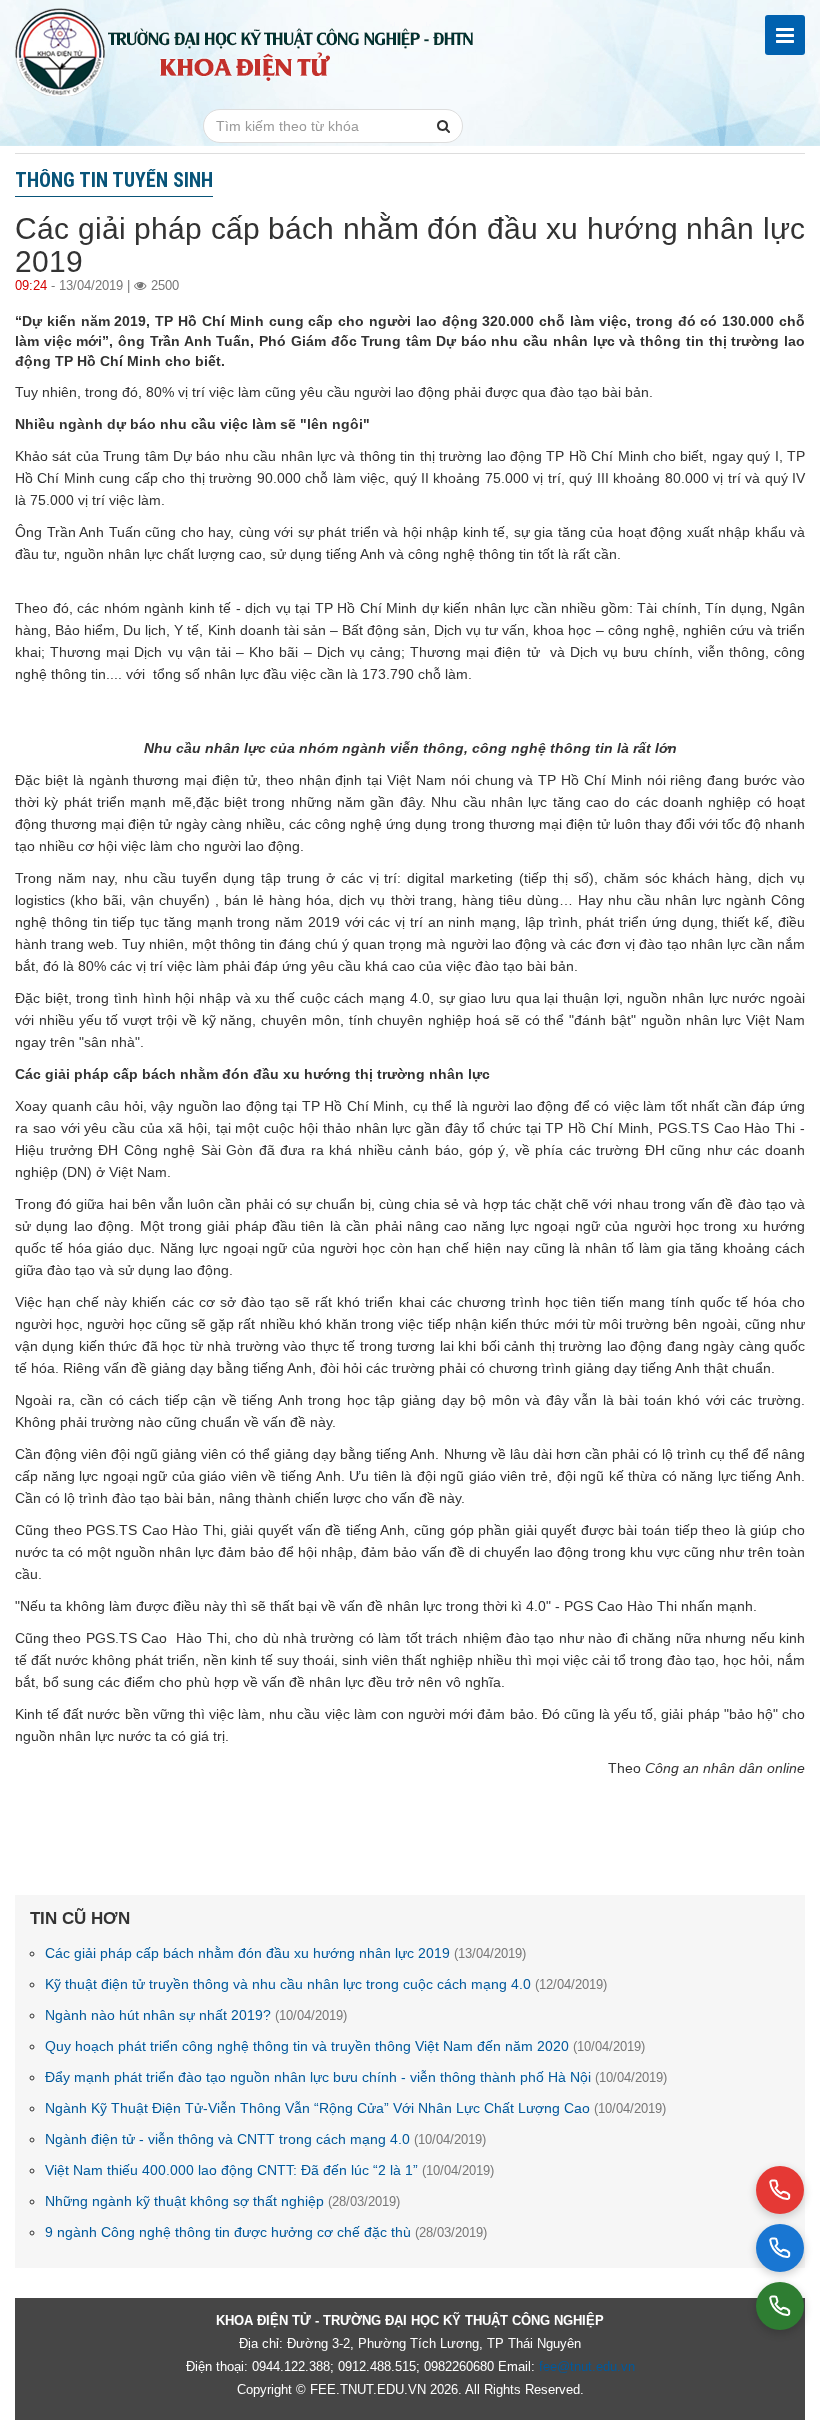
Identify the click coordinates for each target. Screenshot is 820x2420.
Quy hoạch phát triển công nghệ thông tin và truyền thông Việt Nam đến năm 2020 (345, 2046)
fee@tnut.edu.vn (587, 2367)
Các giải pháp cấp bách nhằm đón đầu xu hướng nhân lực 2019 (285, 1953)
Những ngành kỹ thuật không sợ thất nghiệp (222, 2201)
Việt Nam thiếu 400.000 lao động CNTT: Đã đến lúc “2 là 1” (269, 2170)
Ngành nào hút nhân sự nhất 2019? (196, 2015)
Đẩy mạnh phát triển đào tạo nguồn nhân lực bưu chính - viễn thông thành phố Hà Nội (356, 2077)
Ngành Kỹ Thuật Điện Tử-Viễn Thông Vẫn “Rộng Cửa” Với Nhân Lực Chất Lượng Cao (355, 2108)
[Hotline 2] (780, 2248)
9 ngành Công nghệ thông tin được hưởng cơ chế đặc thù (266, 2232)
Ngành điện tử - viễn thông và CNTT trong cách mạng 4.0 (265, 2139)
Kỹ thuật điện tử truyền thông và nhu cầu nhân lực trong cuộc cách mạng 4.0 (326, 1984)
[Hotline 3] (780, 2306)
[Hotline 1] (780, 2190)
